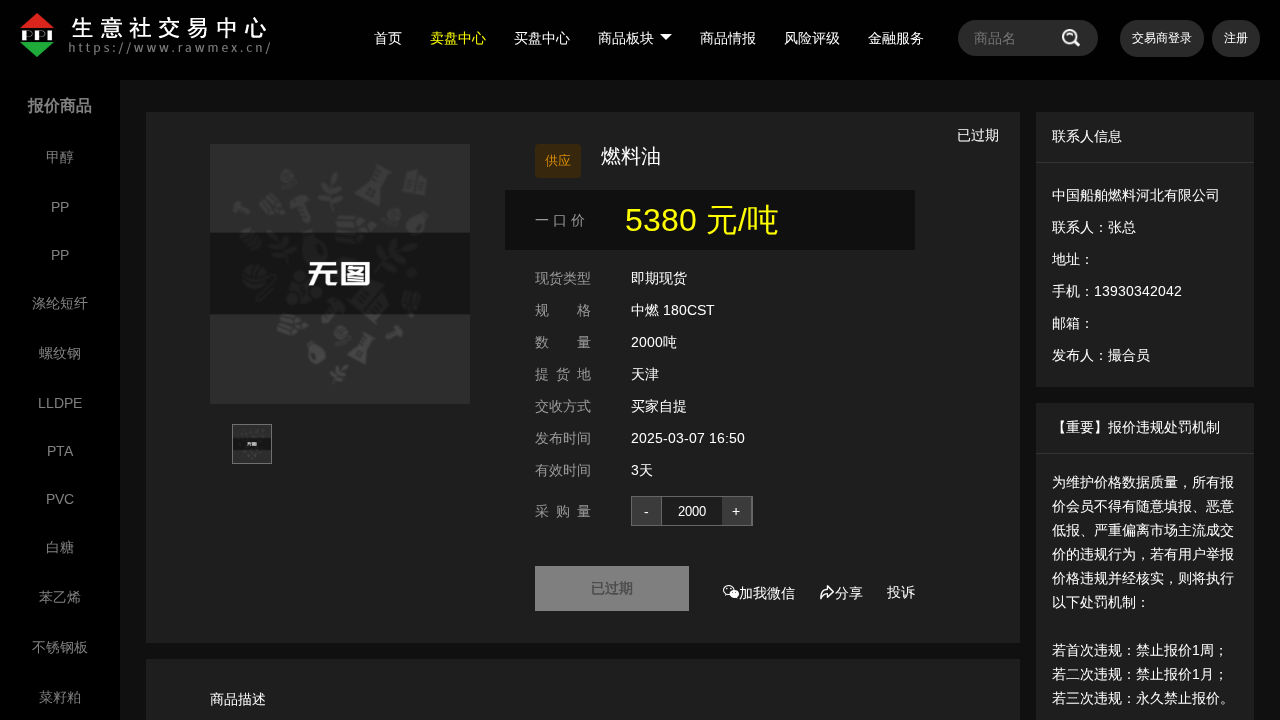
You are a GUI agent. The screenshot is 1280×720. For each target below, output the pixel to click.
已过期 (612, 588)
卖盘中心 (458, 38)
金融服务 (896, 38)
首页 (388, 38)
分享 (849, 593)
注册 (1236, 38)
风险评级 (812, 38)
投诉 (901, 592)
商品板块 (626, 38)
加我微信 (767, 593)
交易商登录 (1162, 38)
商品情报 (728, 38)
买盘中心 (542, 38)
